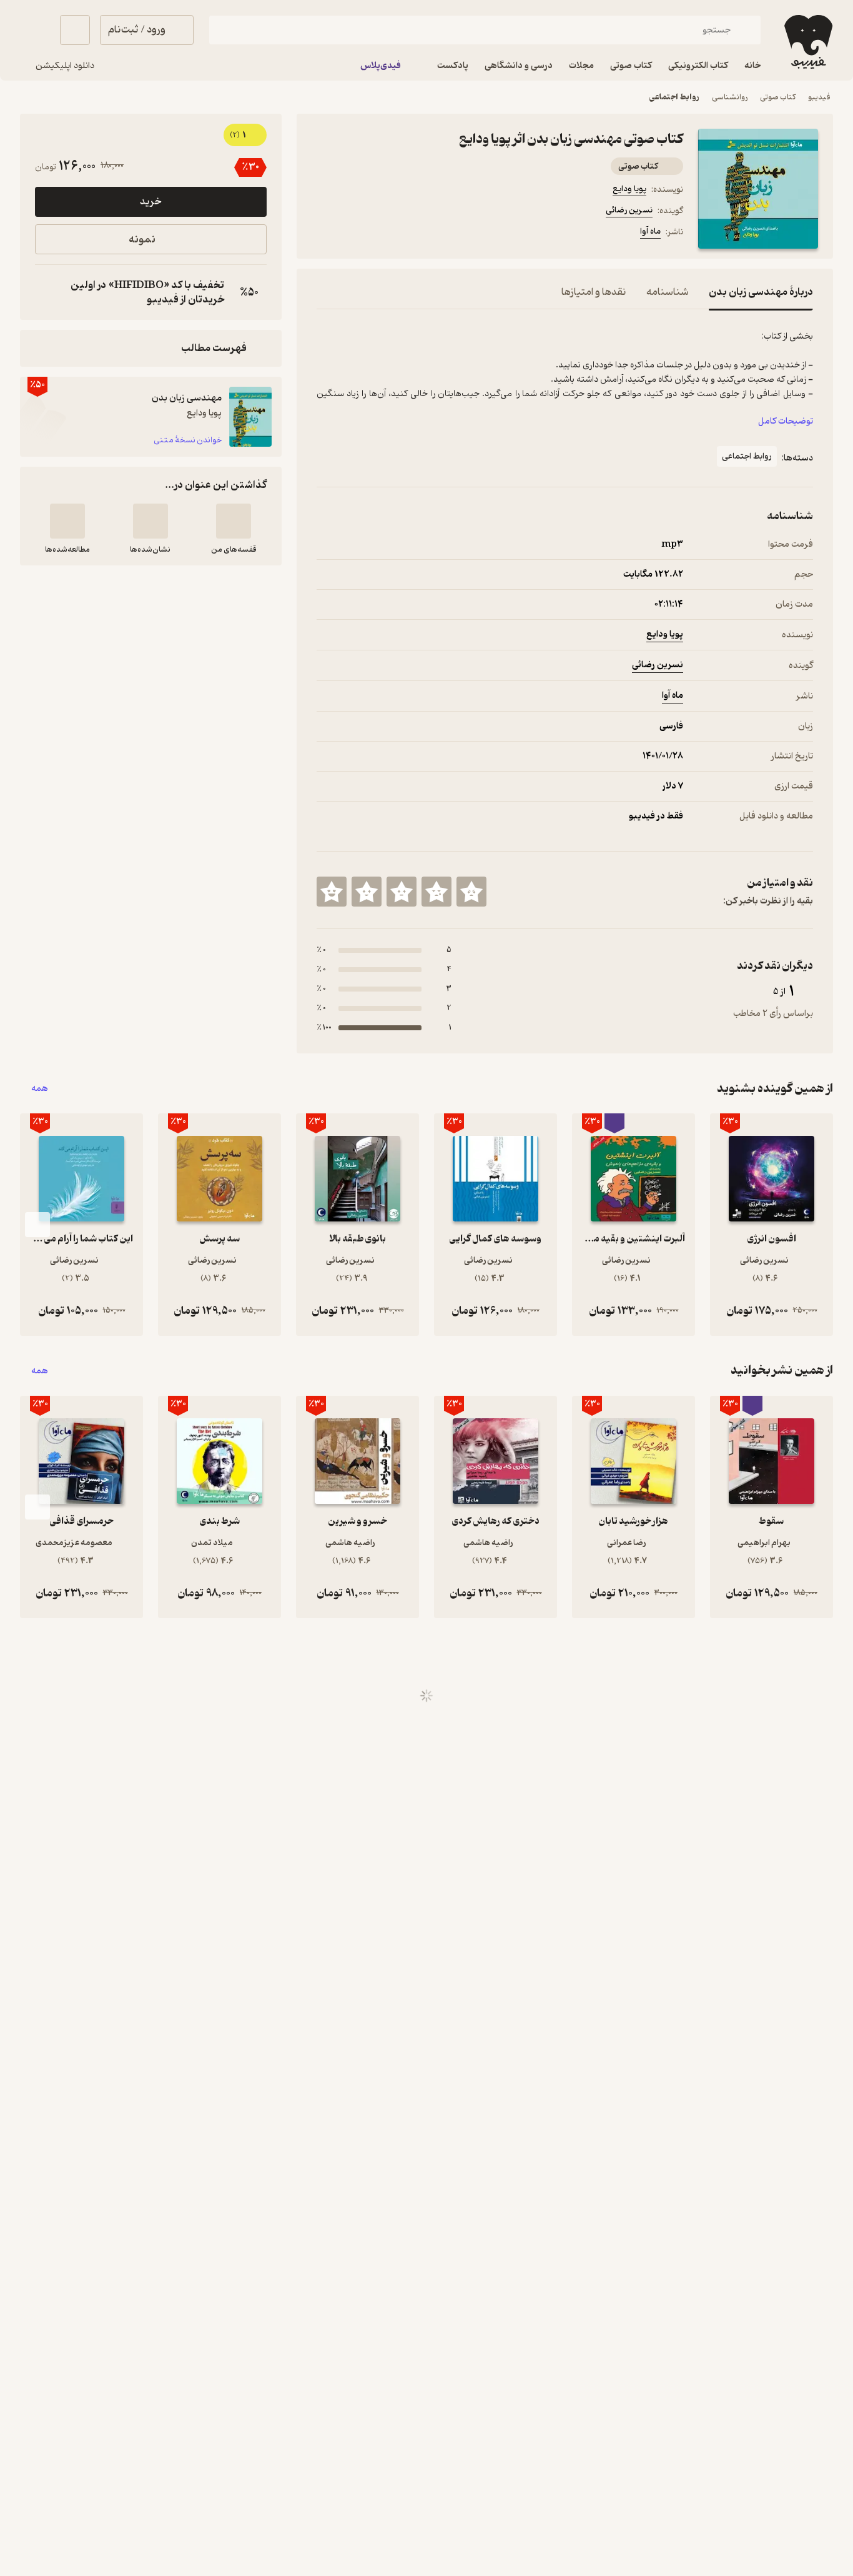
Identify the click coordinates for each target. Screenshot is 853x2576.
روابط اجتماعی (674, 97)
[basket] (75, 30)
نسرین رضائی (629, 210)
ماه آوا (650, 231)
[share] (414, 234)
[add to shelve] (234, 521)
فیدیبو (819, 97)
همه (40, 1089)
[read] (67, 521)
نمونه (142, 240)
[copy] (47, 292)
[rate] (471, 892)
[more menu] (324, 234)
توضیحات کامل (786, 421)
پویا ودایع (629, 189)
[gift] (384, 234)
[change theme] (35, 30)
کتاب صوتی (778, 97)
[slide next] (37, 1225)
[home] (807, 42)
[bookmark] (354, 234)
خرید (150, 202)
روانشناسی (730, 97)
